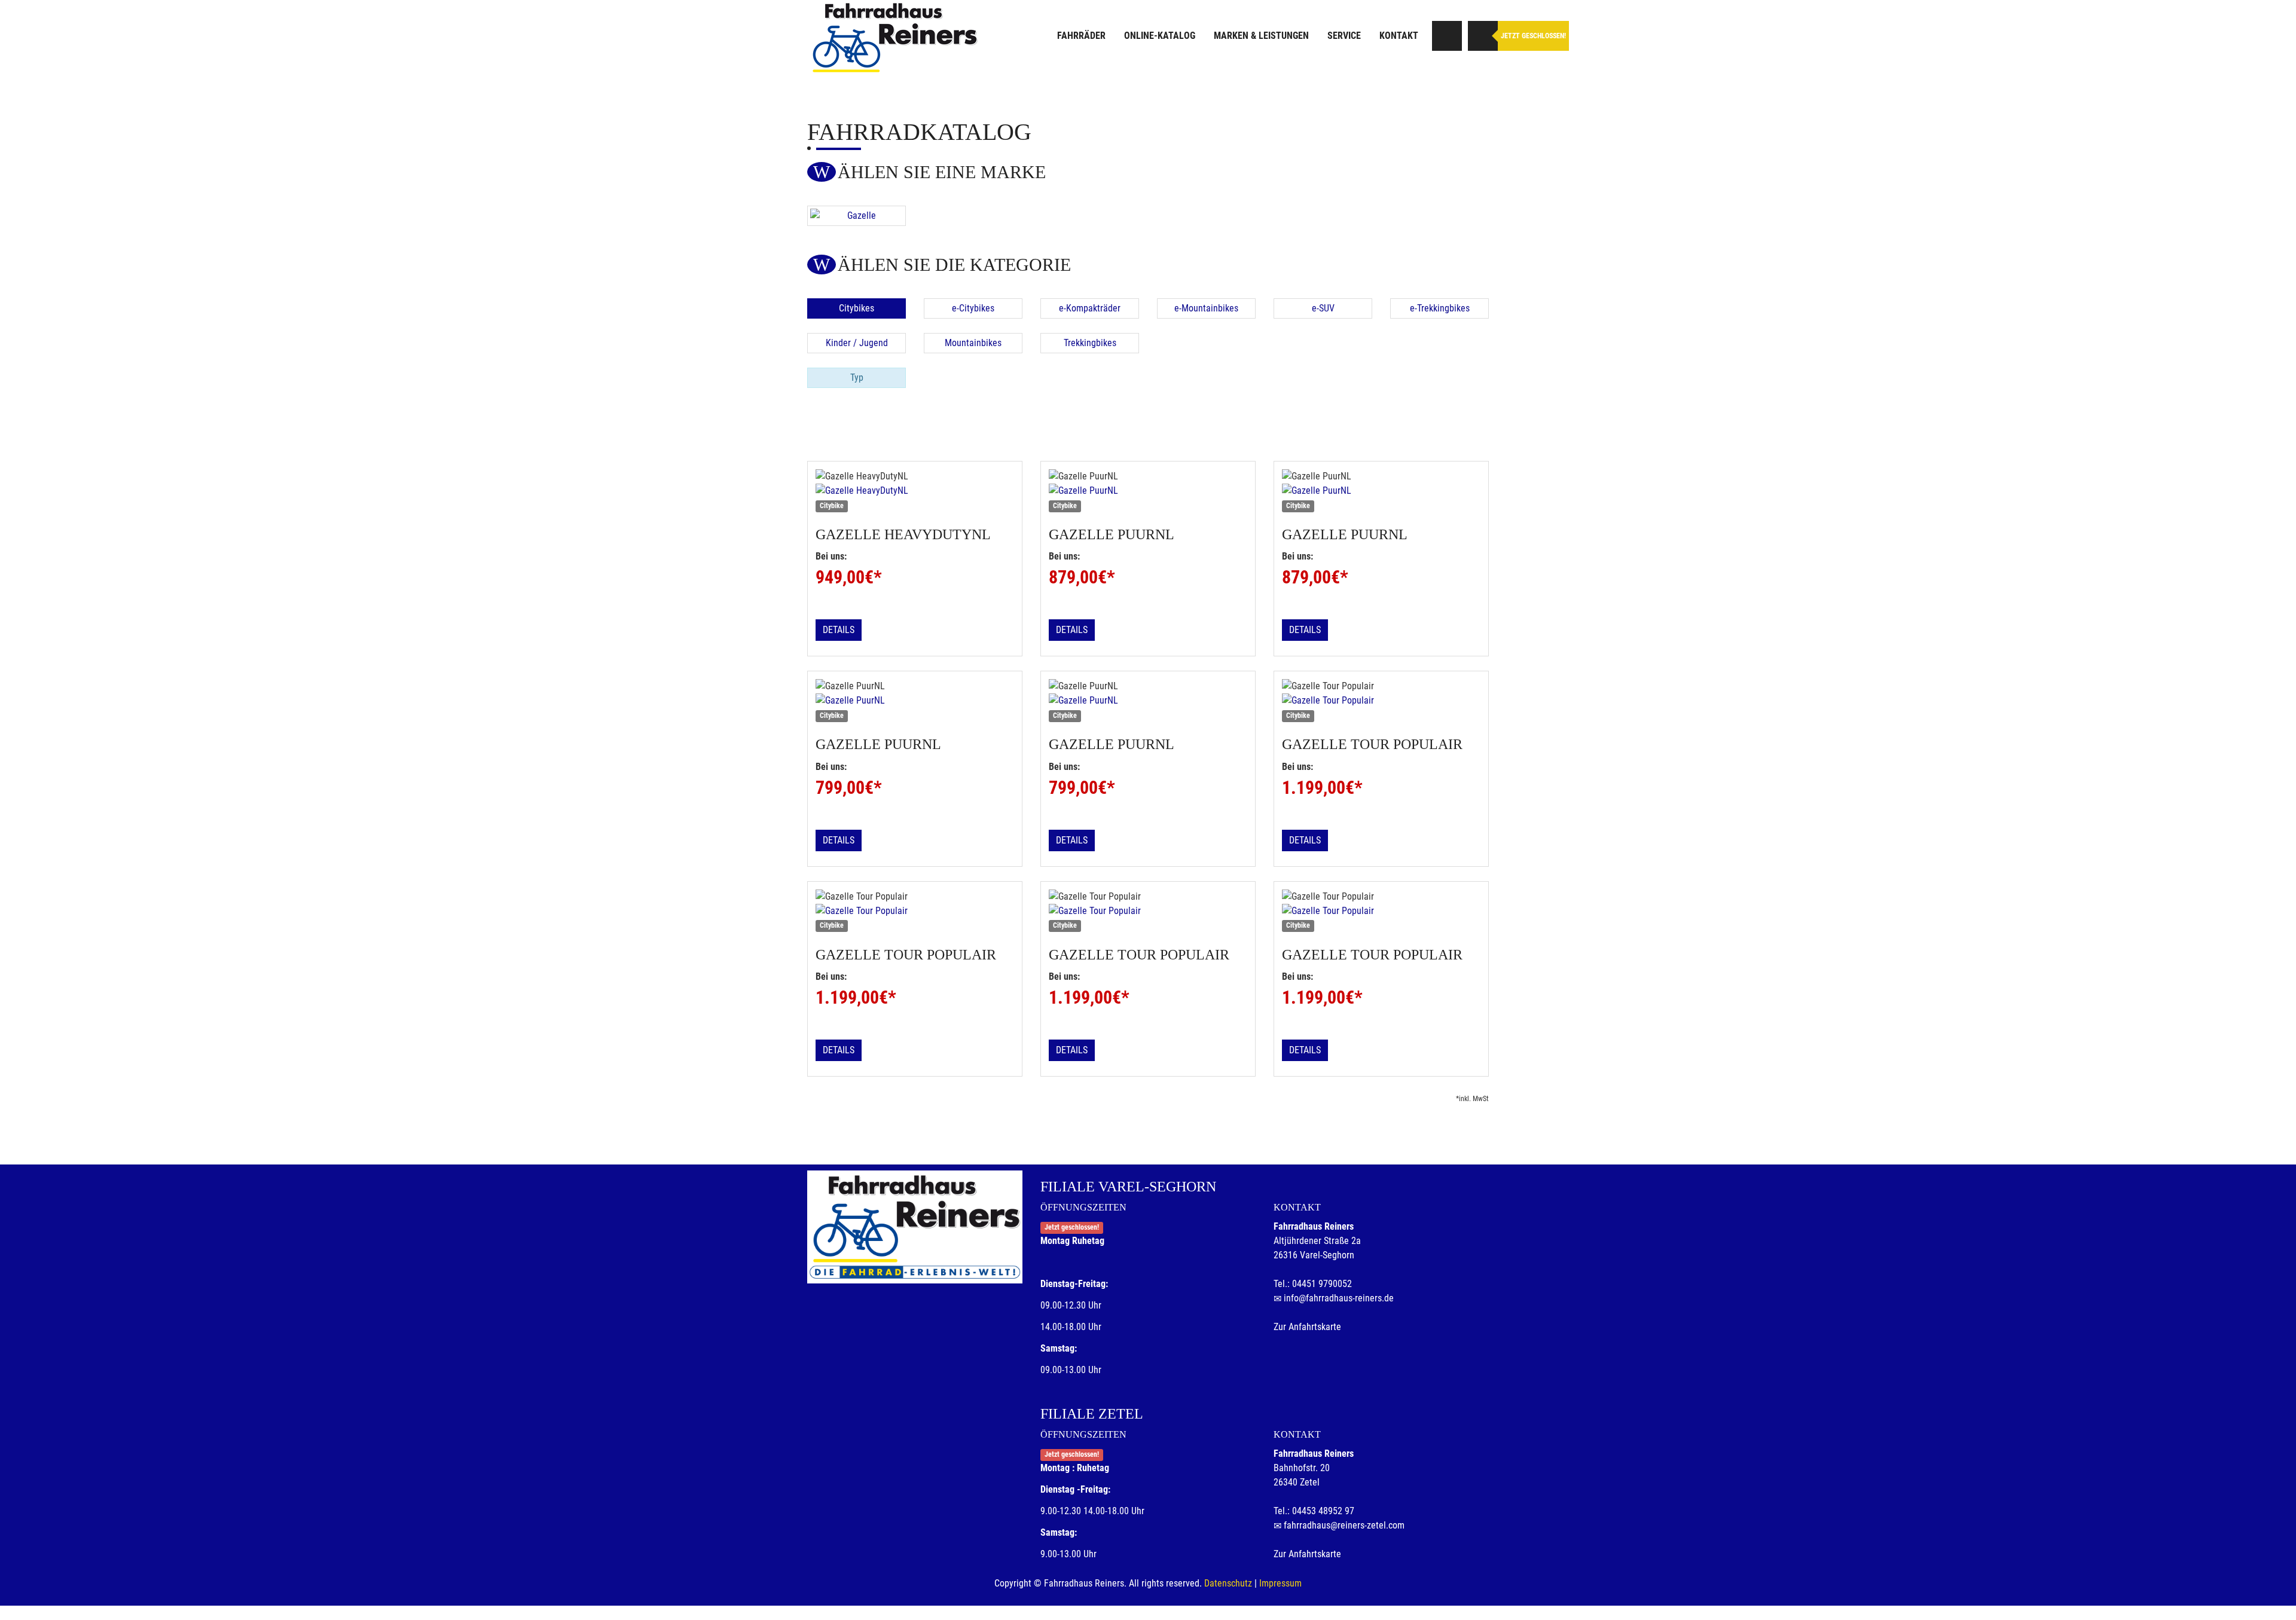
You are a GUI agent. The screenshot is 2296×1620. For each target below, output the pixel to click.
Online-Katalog (1160, 36)
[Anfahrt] (1447, 36)
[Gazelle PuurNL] (1148, 491)
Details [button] (839, 630)
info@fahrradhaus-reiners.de (1339, 1298)
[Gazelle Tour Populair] (1381, 701)
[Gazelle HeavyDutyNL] (915, 491)
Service (1344, 36)
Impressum (1280, 1583)
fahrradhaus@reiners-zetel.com (1344, 1525)
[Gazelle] (857, 216)
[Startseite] (894, 37)
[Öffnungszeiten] (1483, 36)
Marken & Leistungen (1261, 36)
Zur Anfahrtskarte (1307, 1327)
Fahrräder (1081, 36)
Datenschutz (1228, 1583)
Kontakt (1399, 36)
